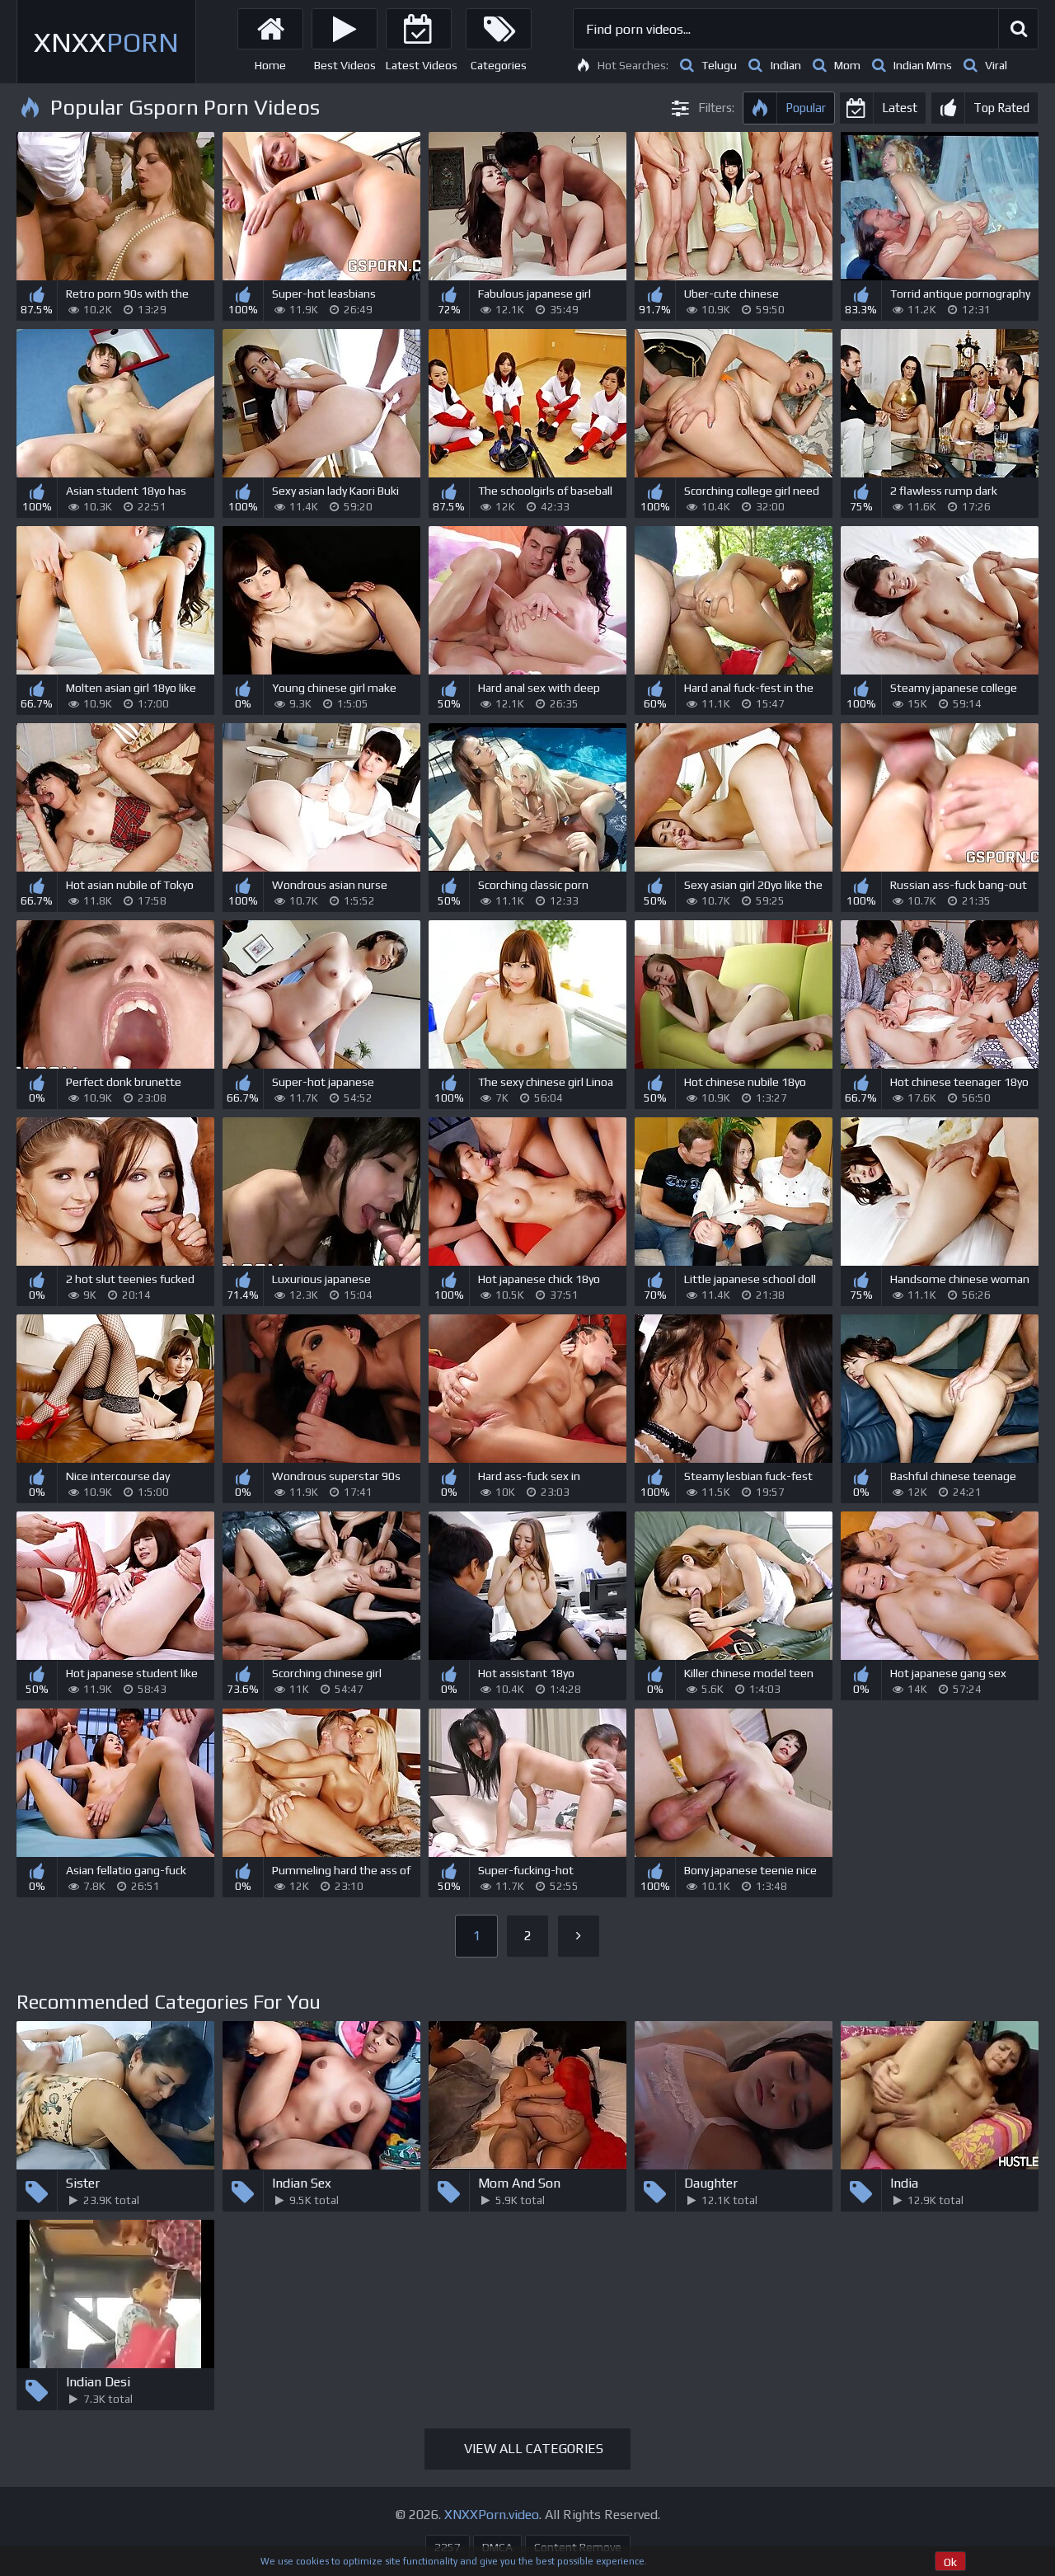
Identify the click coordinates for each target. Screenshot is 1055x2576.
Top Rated (1001, 108)
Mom (847, 65)
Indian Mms (923, 65)
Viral (996, 65)
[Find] (1018, 29)
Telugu (719, 65)
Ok (950, 2562)
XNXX (106, 42)
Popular (806, 108)
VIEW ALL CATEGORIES (534, 2449)
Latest (900, 108)
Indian (785, 65)
